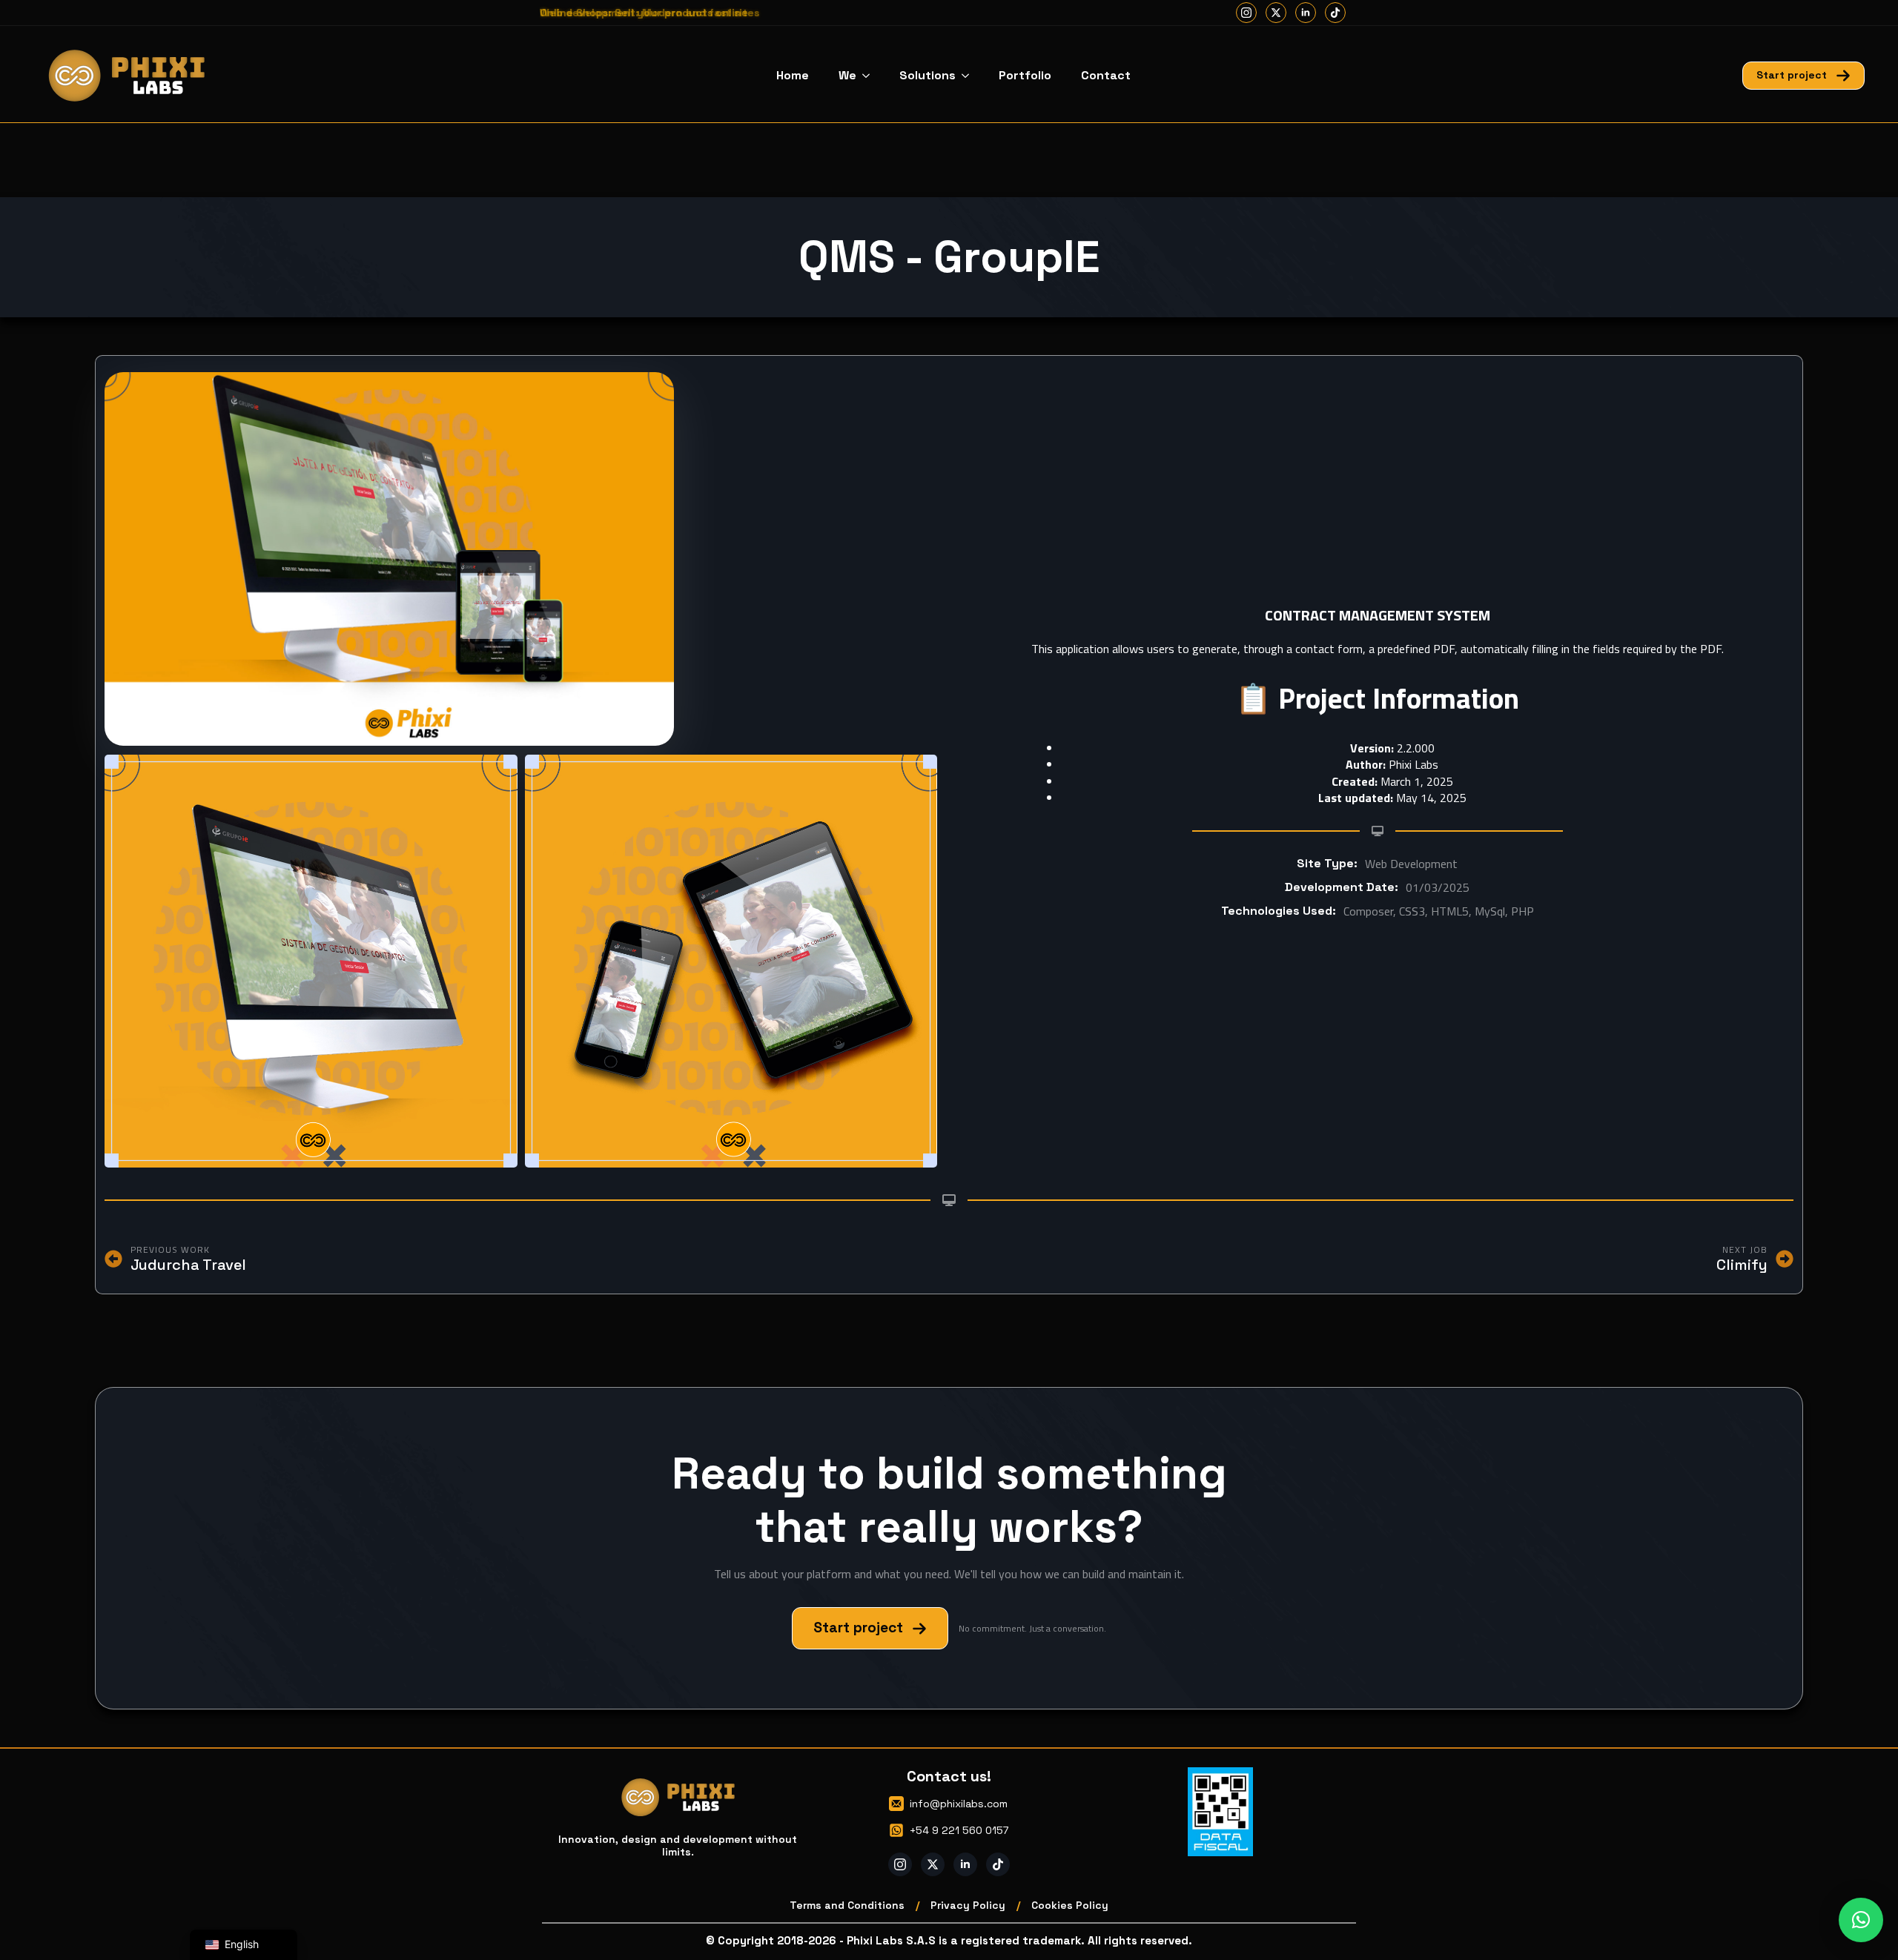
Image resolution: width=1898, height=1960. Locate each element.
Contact (1106, 75)
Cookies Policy (1070, 1905)
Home (793, 75)
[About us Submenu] (870, 76)
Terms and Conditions (847, 1905)
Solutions (927, 75)
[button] (1861, 1920)
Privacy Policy (968, 1905)
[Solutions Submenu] (970, 76)
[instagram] (1246, 13)
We (847, 75)
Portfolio (1025, 75)
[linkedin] (1306, 13)
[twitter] (1276, 13)
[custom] (1335, 13)
